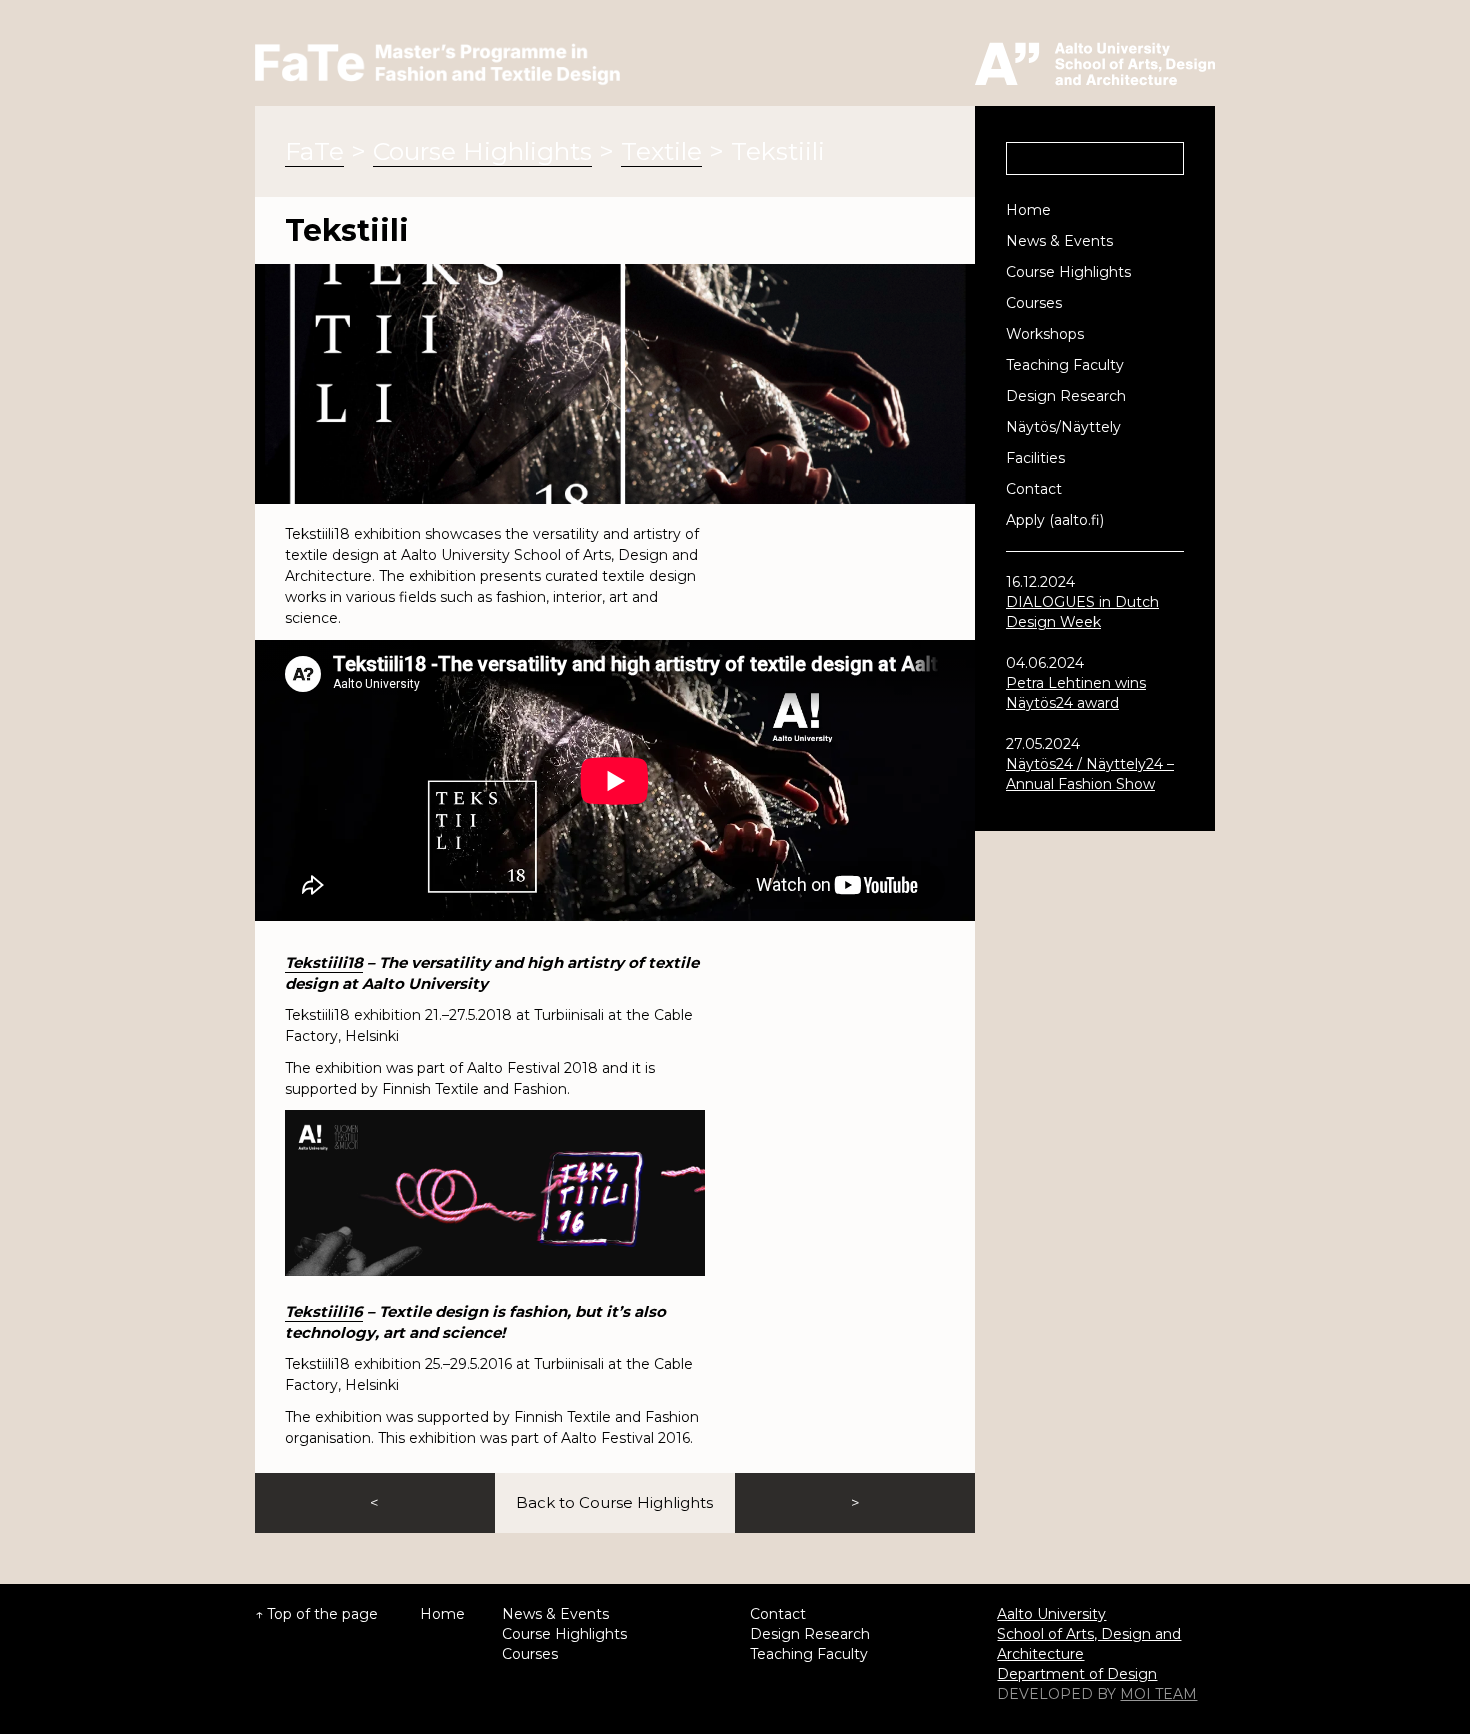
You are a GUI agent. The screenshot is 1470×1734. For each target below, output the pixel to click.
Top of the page (322, 1614)
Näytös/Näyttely (1063, 427)
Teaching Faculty (1065, 365)
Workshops (1045, 334)
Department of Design (1077, 1674)
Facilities (1035, 458)
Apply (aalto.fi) (1055, 520)
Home (1028, 210)
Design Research (1066, 396)
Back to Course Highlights (614, 1502)
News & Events (1059, 241)
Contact (1034, 489)
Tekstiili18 (324, 962)
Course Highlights (1068, 272)
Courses (1034, 303)
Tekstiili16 (324, 1311)
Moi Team (1158, 1694)
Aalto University (1051, 1614)
